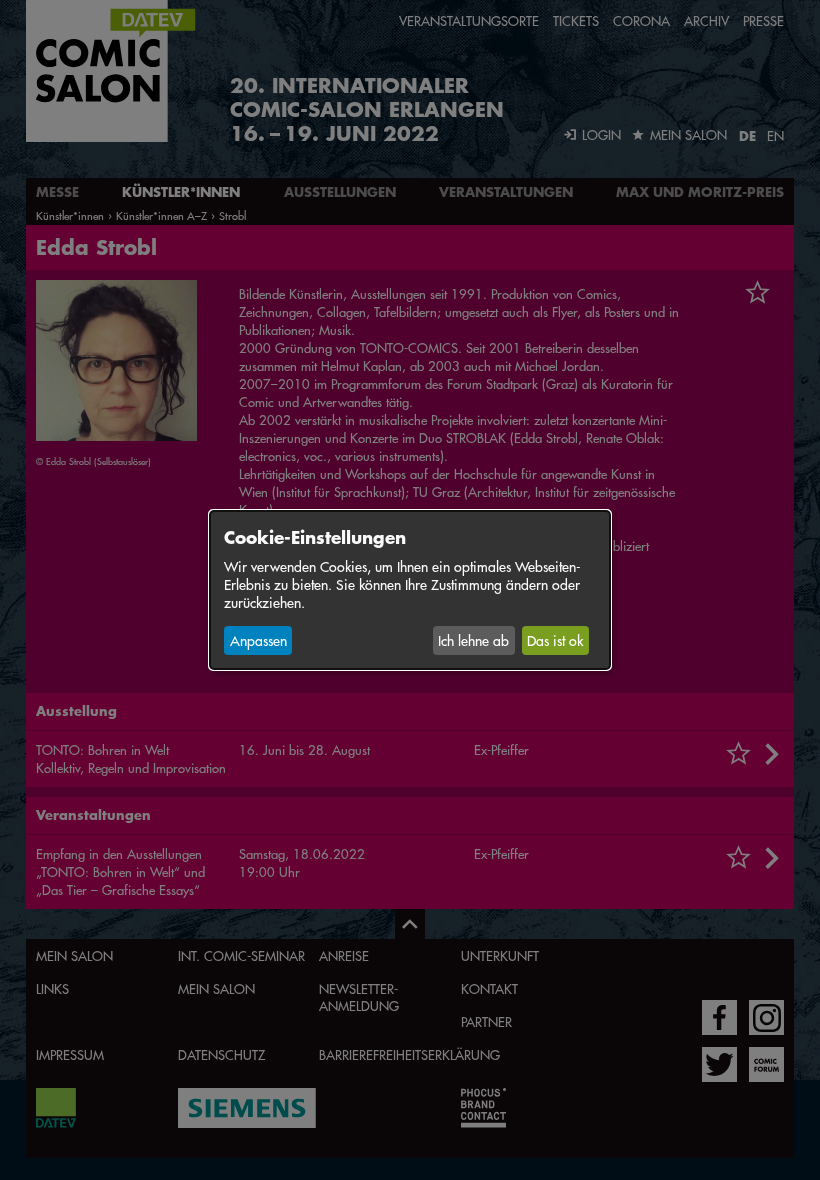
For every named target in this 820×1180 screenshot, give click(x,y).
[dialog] (410, 590)
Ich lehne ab (473, 640)
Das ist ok (555, 640)
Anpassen (258, 640)
